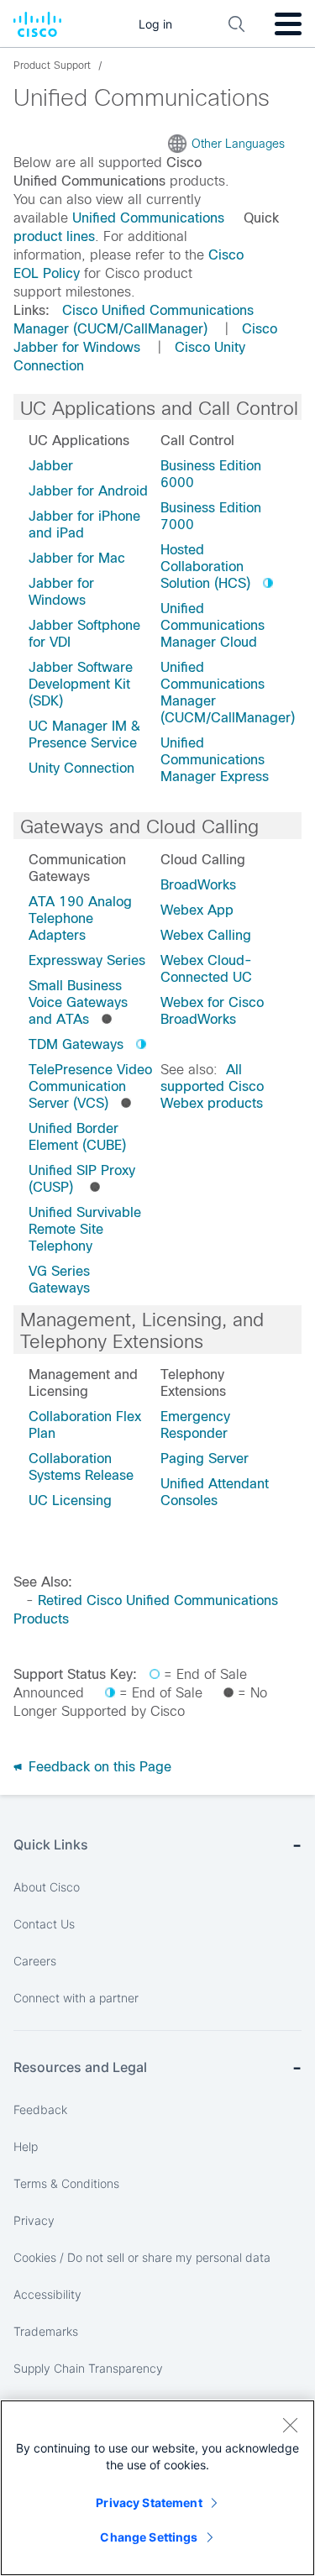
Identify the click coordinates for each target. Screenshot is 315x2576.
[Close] (290, 2425)
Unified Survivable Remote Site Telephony (85, 1229)
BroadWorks (198, 885)
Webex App (197, 910)
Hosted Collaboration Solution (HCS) (205, 567)
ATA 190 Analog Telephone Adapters (80, 918)
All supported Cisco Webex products (212, 1086)
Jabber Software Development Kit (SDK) (81, 684)
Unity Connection (81, 768)
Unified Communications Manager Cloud (213, 625)
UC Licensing (70, 1500)
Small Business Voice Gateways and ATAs (78, 1002)
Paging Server (205, 1459)
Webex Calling (206, 935)
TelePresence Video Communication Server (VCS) (90, 1086)
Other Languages (238, 144)
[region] (157, 2488)
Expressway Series (87, 960)
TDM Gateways (76, 1044)
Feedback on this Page (98, 1767)
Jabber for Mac (77, 558)
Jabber (51, 466)
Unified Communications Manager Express (215, 760)
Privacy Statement (149, 2503)
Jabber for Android (88, 491)
